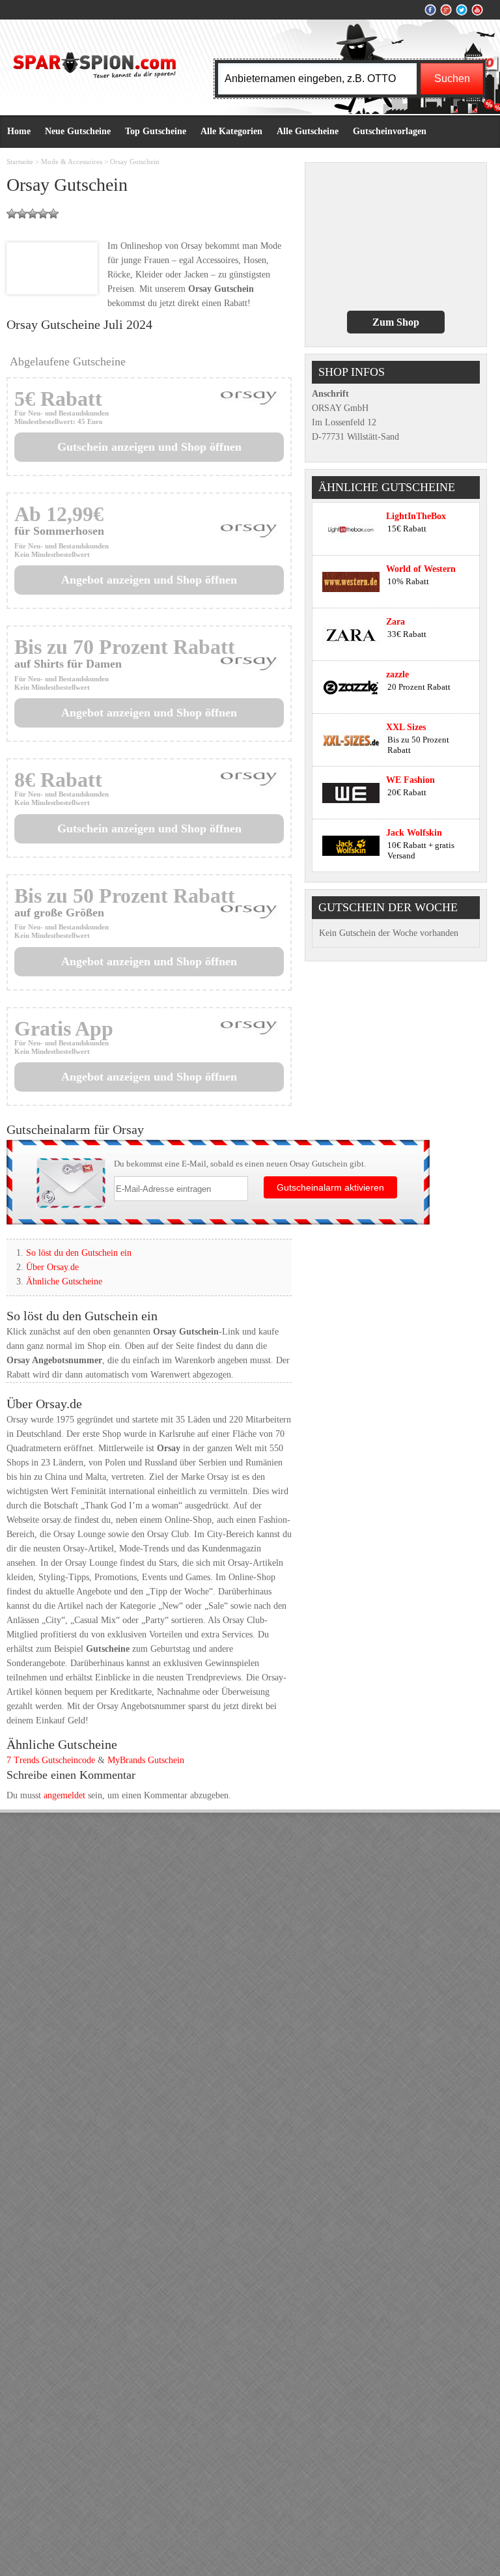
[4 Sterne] (43, 214)
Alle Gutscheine (308, 131)
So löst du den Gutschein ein (79, 1253)
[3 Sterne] (33, 214)
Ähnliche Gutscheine (64, 1281)
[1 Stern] (12, 214)
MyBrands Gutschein (146, 1760)
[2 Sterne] (22, 214)
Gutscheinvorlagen (390, 131)
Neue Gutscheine (78, 131)
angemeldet (64, 1795)
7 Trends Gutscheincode (51, 1760)
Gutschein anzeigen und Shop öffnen (149, 447)
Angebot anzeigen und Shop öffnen (149, 580)
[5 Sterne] (53, 214)
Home (19, 131)
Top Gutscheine (156, 131)
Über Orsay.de (52, 1267)
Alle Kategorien (231, 131)
